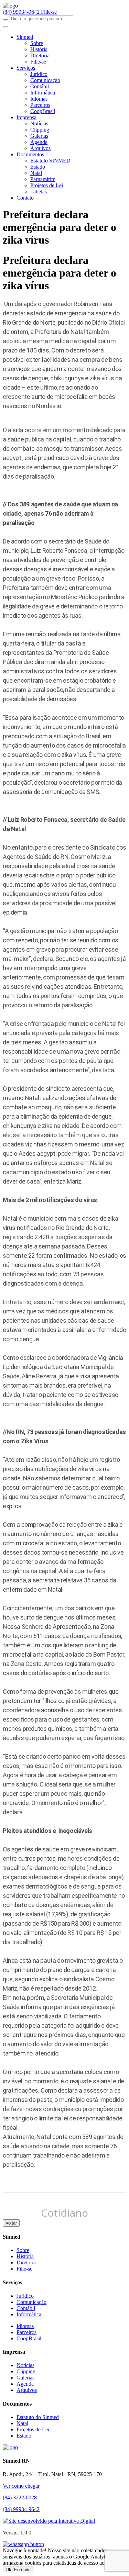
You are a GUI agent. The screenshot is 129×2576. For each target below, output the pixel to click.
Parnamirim (43, 179)
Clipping (40, 130)
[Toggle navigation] (6, 27)
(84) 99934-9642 (22, 12)
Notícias (39, 124)
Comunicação (45, 80)
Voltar (11, 2223)
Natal (36, 173)
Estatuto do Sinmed (38, 2417)
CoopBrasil (43, 111)
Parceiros (40, 105)
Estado (38, 167)
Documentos (30, 154)
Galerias (39, 136)
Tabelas (39, 192)
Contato (25, 198)
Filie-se (49, 12)
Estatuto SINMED (50, 161)
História (39, 49)
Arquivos (40, 148)
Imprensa (26, 117)
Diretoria (40, 55)
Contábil (40, 86)
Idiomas (39, 99)
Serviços (26, 68)
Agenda (39, 142)
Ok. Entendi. (18, 2570)
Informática (43, 93)
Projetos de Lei (47, 185)
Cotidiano (64, 2213)
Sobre (37, 43)
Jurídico (39, 74)
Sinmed (25, 37)
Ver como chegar (21, 2486)
